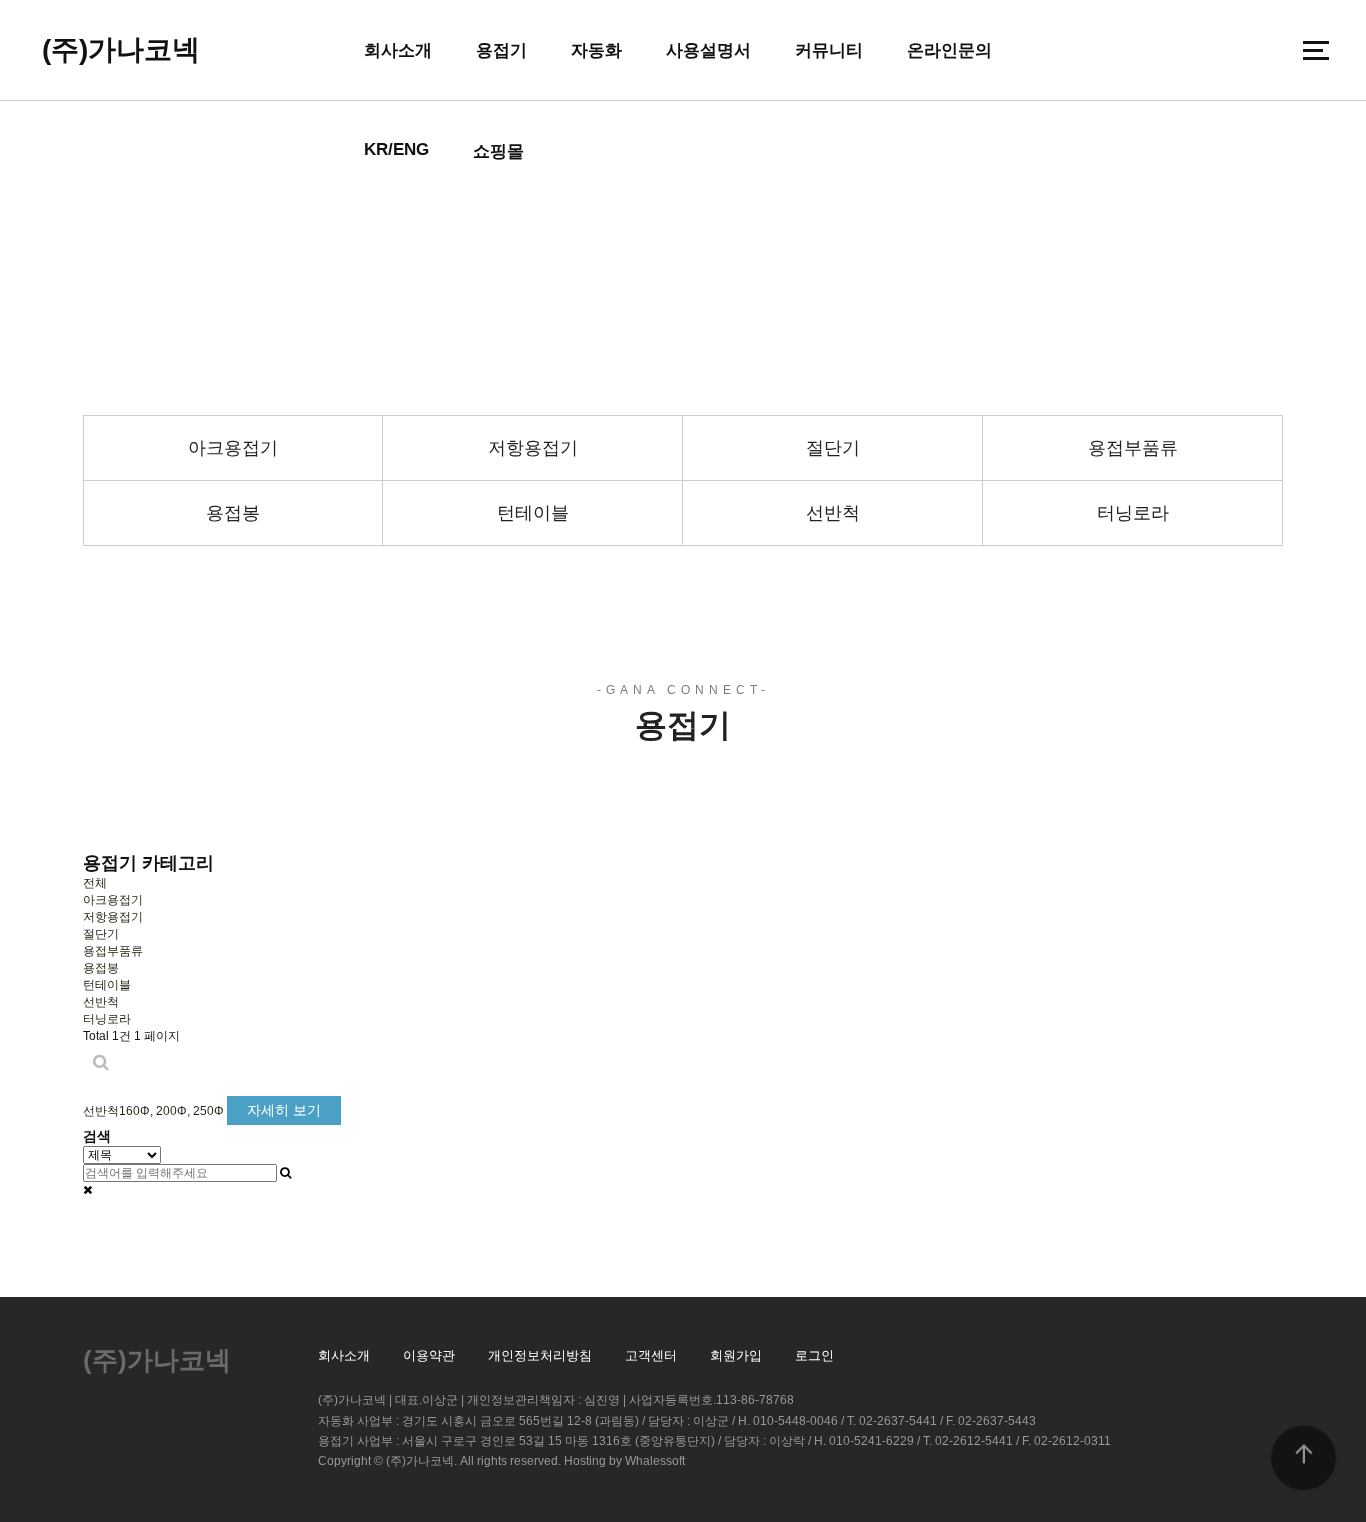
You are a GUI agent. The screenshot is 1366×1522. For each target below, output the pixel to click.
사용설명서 (708, 50)
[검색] (285, 1173)
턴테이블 (533, 513)
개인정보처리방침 (540, 1355)
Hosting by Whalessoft (624, 1461)
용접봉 (233, 513)
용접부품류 (1133, 448)
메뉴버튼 (1316, 50)
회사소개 (398, 50)
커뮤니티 (829, 50)
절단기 (833, 448)
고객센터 (651, 1355)
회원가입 (736, 1355)
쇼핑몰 (498, 151)
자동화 (596, 50)
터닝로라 (1133, 513)
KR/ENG (396, 149)
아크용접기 (233, 448)
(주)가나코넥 (121, 49)
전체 (95, 883)
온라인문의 (949, 50)
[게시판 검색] (101, 1062)
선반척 (833, 513)
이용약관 (429, 1355)
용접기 (501, 50)
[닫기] (87, 1190)
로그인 (814, 1355)
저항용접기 (533, 448)
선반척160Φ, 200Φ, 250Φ (155, 1111)
